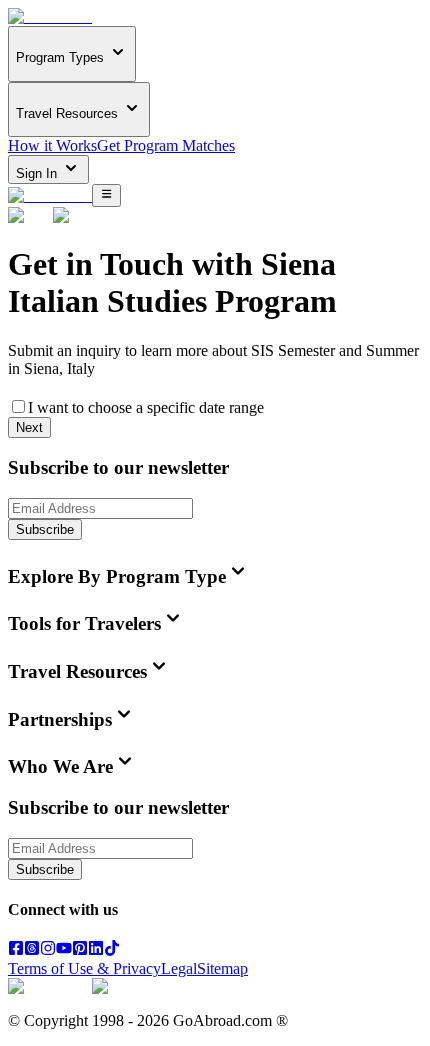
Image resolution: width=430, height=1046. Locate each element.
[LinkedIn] (96, 950)
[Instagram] (48, 950)
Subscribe (45, 529)
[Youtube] (64, 950)
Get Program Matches (166, 145)
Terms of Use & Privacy (84, 968)
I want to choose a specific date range (146, 407)
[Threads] (32, 950)
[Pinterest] (80, 950)
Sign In (38, 173)
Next (29, 427)
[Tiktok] (112, 950)
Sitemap (222, 968)
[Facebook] (16, 950)
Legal (179, 968)
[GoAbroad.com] (50, 16)
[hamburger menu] (106, 195)
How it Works (52, 145)
